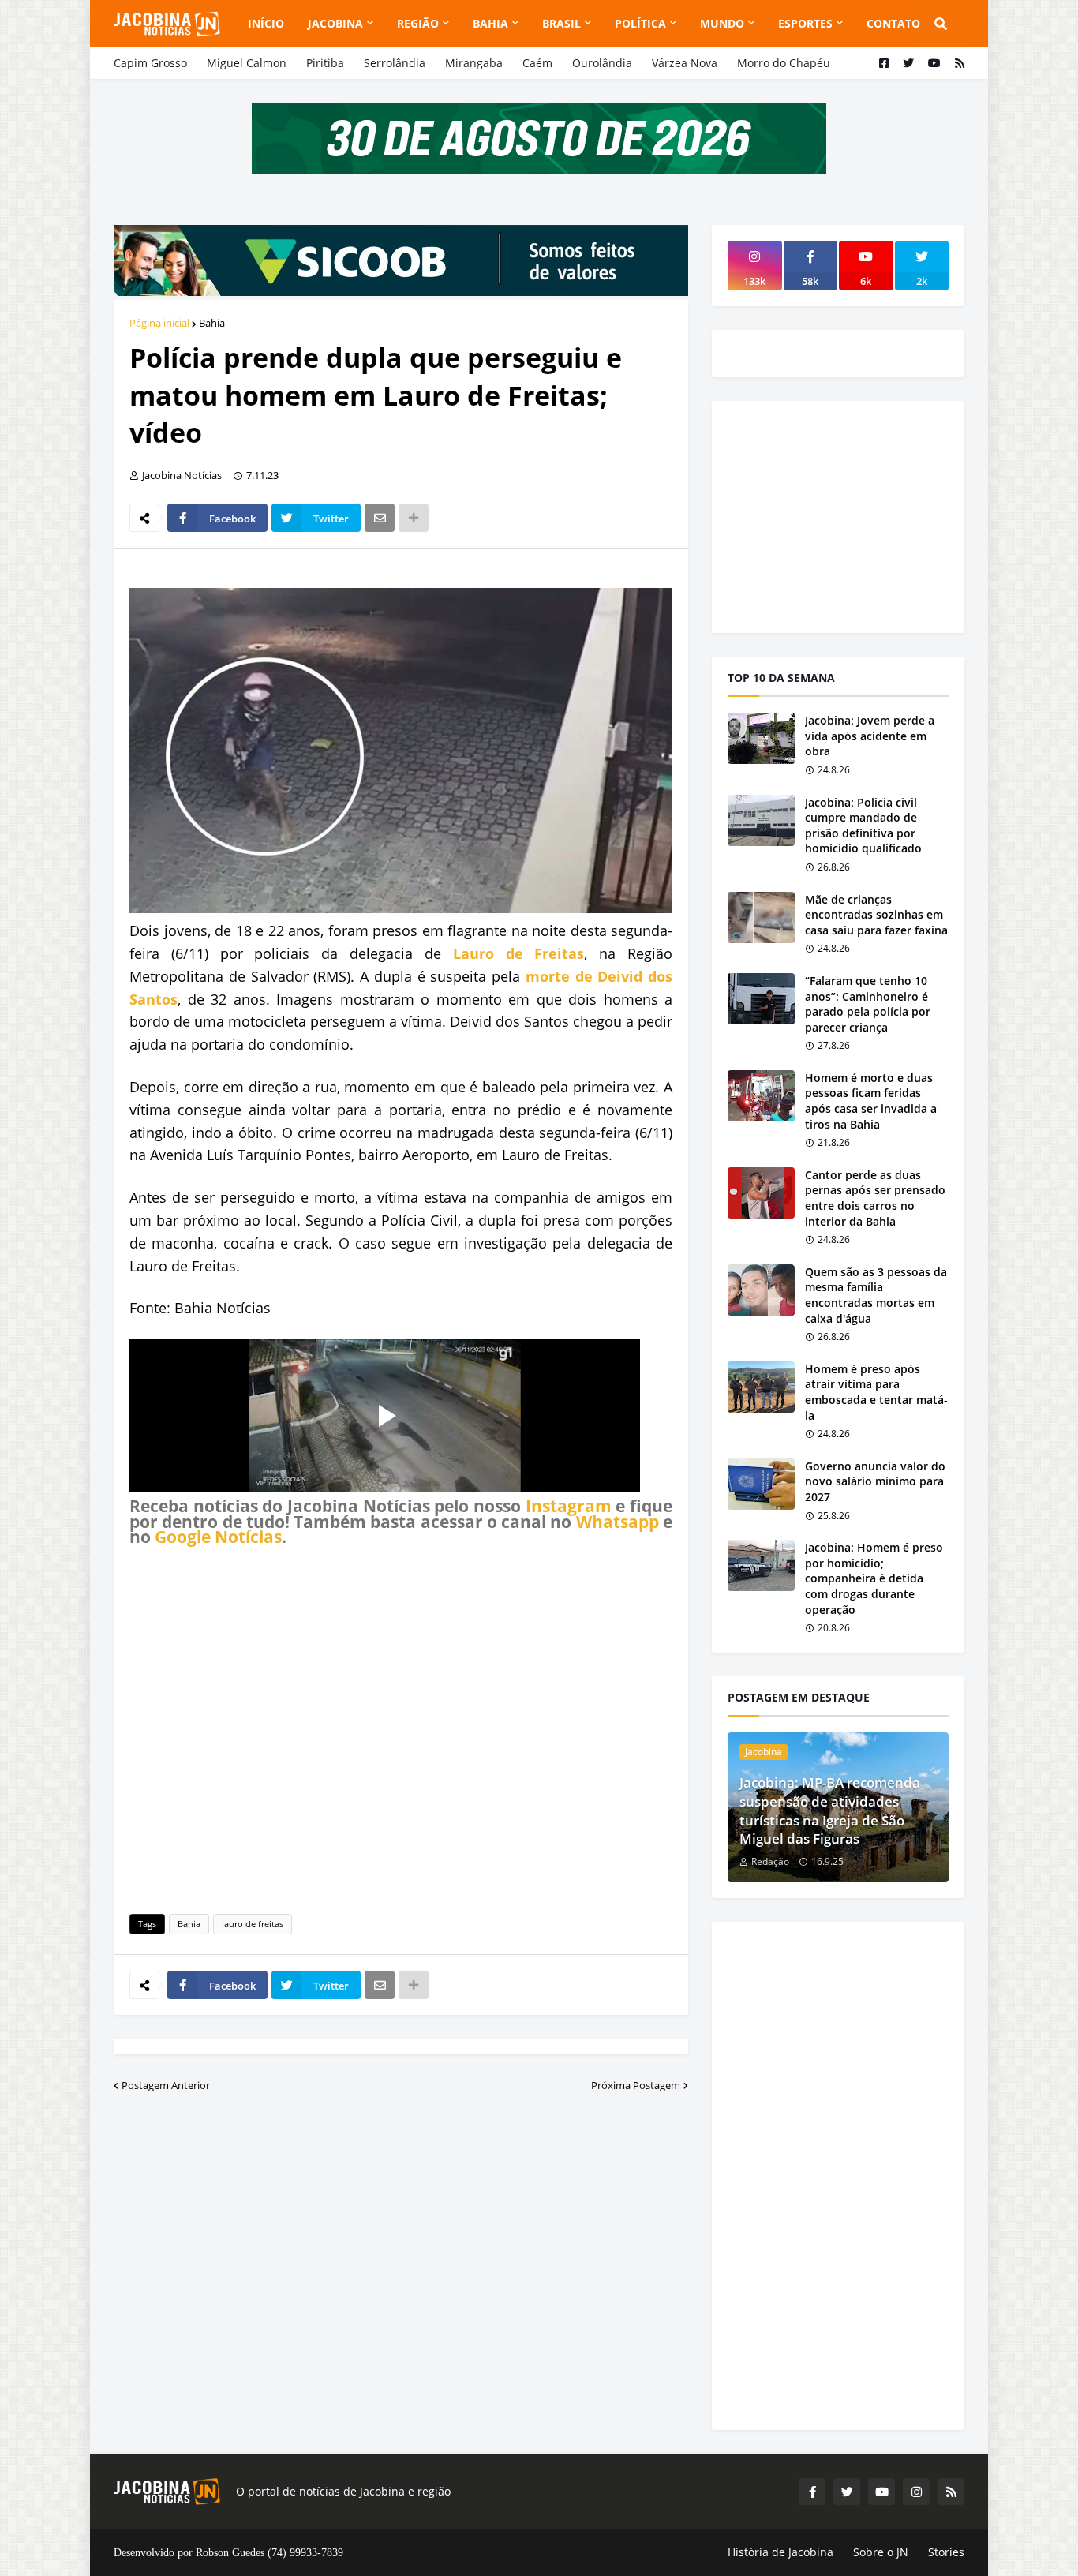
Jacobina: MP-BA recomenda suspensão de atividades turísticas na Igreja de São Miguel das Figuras (830, 1810)
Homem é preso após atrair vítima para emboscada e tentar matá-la (876, 1392)
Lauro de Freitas (519, 953)
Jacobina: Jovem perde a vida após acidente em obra (870, 736)
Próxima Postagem (636, 2085)
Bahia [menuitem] (490, 23)
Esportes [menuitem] (805, 23)
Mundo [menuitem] (722, 23)
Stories (946, 2552)
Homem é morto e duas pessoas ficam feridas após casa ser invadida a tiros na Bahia (871, 1101)
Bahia (212, 323)
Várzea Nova (685, 63)
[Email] (380, 518)
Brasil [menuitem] (561, 23)
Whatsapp (618, 1522)
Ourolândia (602, 63)
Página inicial (159, 323)
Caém (537, 63)
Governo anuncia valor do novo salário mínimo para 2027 (875, 1481)
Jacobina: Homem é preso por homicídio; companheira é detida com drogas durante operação (874, 1578)
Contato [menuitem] (893, 23)
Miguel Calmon (247, 63)
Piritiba (325, 63)
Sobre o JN (881, 2552)
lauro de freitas (253, 1924)
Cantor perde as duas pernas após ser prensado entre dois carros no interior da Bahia (875, 1198)
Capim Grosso (150, 63)
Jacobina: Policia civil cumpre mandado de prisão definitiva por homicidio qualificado (863, 826)
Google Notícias (218, 1537)
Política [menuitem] (640, 23)
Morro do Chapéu (784, 63)
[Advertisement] (401, 1728)
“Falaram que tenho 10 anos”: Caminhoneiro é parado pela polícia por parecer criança (868, 1004)
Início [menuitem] (266, 23)
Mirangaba (474, 63)
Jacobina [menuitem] (335, 23)
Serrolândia (395, 63)
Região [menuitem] (418, 23)
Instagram (569, 1506)
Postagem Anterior (166, 2085)
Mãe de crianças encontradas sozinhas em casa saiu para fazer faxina (876, 915)
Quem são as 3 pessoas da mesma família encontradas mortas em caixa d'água (876, 1295)
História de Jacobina (780, 2552)
